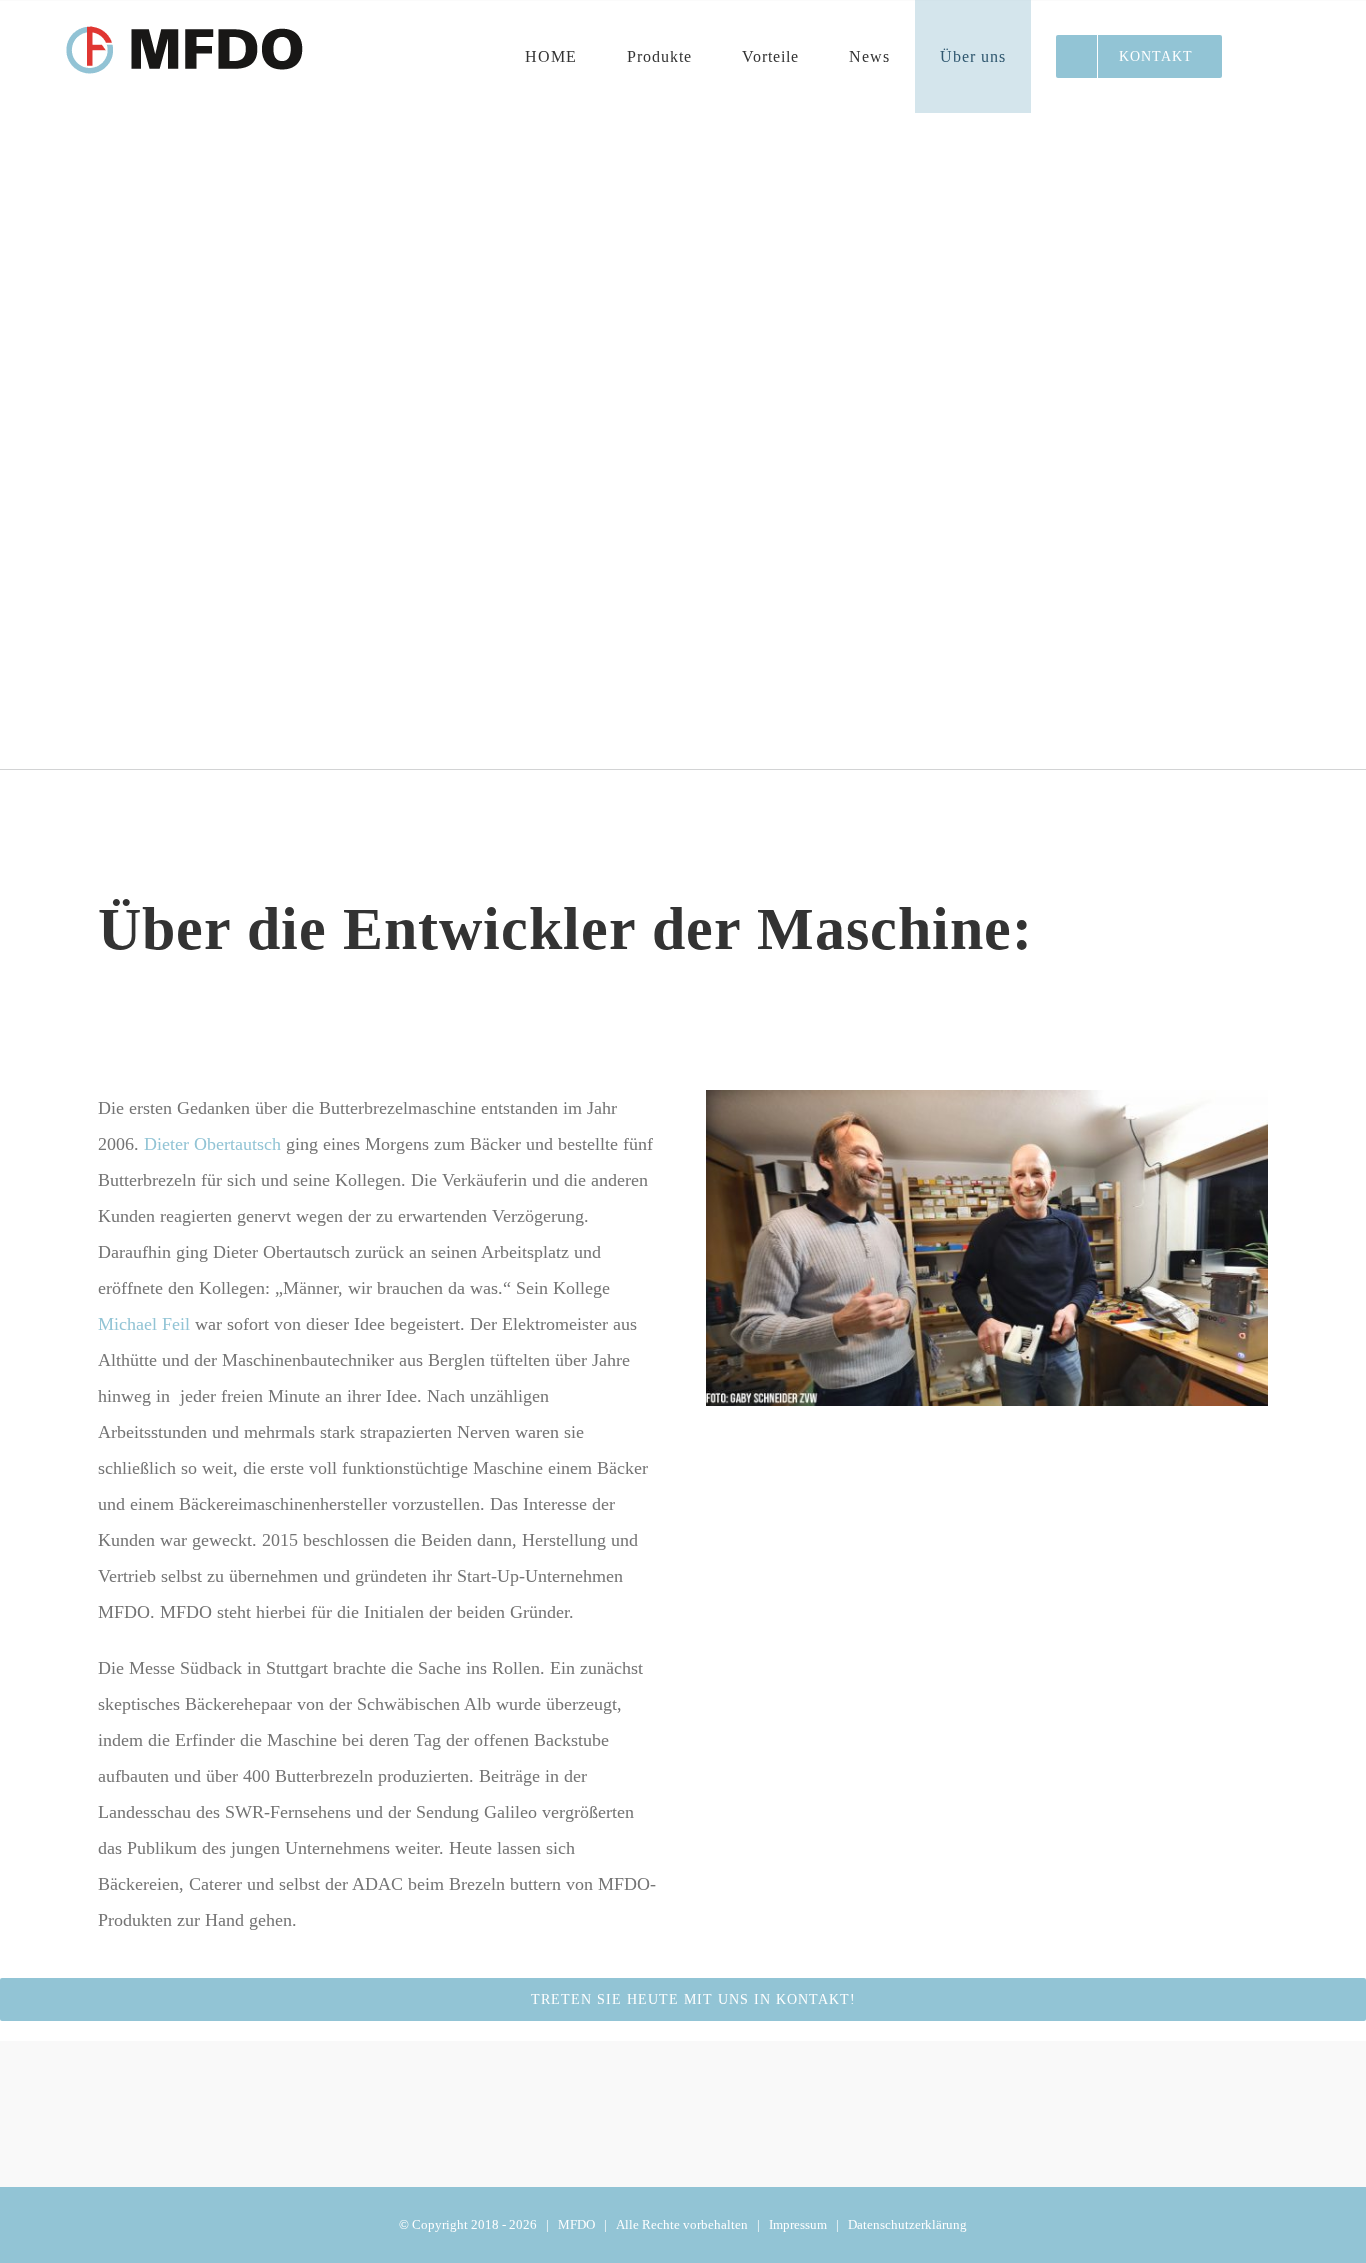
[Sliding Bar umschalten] (1278, 56)
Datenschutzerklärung (907, 2224)
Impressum (798, 2224)
